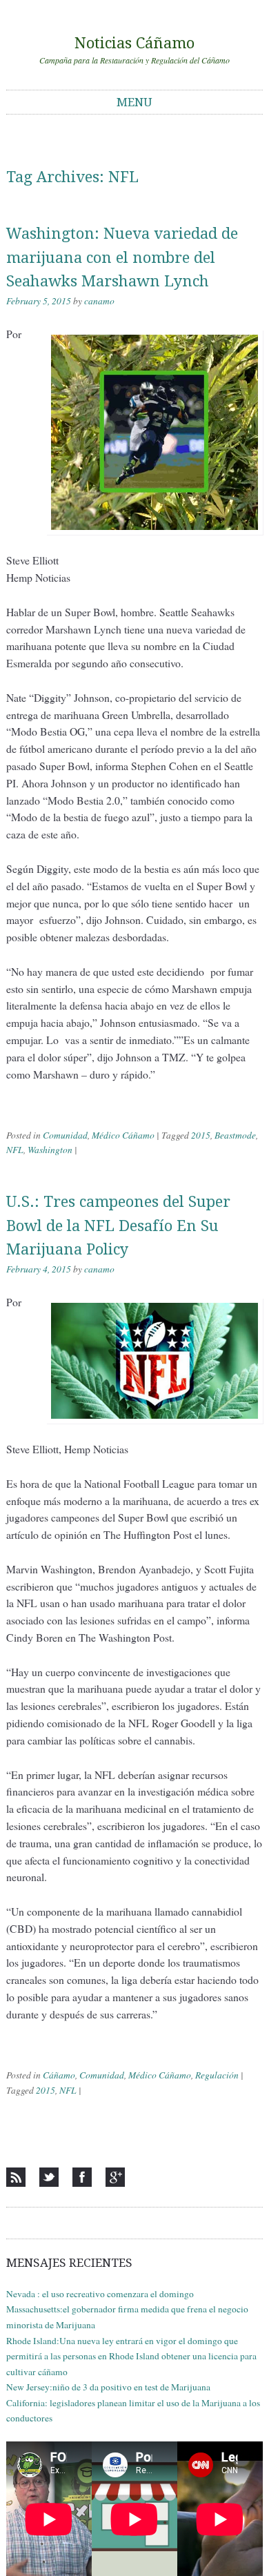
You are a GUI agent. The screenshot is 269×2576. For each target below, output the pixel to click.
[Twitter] (49, 2177)
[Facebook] (82, 2177)
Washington (50, 1150)
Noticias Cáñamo (134, 43)
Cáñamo (59, 2075)
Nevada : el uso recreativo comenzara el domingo (100, 2294)
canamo (99, 301)
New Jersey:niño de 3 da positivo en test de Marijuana (108, 2387)
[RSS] (16, 2177)
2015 (201, 1135)
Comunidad (65, 1135)
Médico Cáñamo (123, 1135)
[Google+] (115, 2177)
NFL (15, 1150)
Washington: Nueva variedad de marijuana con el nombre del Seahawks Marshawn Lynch (122, 257)
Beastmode (235, 1135)
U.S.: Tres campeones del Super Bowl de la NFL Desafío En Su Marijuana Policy (118, 1226)
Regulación (217, 2075)
